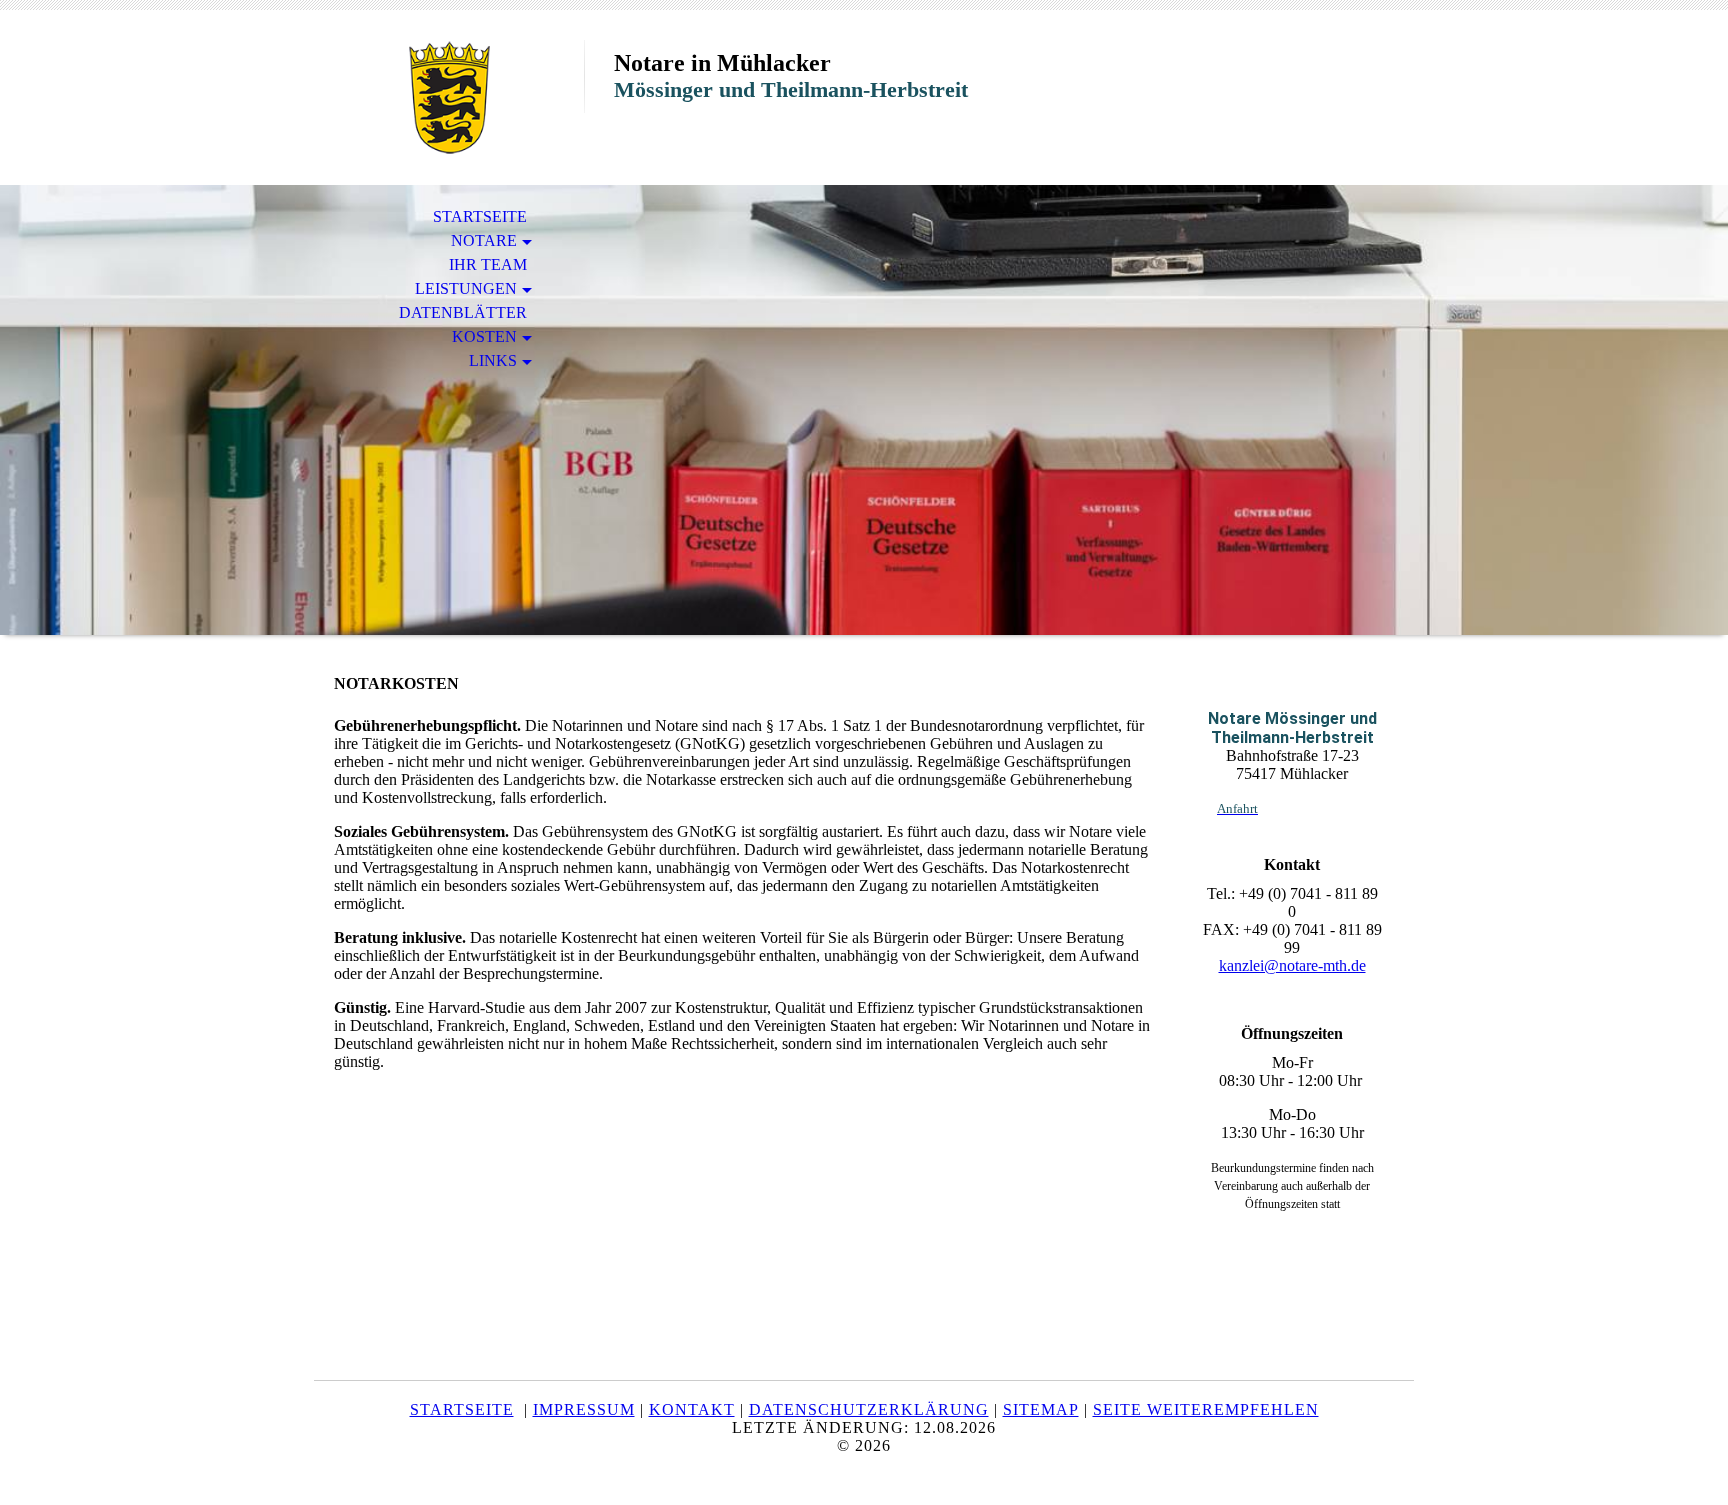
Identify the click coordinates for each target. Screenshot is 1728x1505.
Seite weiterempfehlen (1206, 1409)
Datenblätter (463, 312)
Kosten (484, 336)
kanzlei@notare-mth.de (1292, 965)
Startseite (480, 216)
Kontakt (692, 1409)
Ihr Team (488, 264)
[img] (449, 97)
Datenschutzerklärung (869, 1409)
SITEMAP (1041, 1409)
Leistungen (466, 288)
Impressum (584, 1409)
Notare (484, 240)
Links (493, 360)
